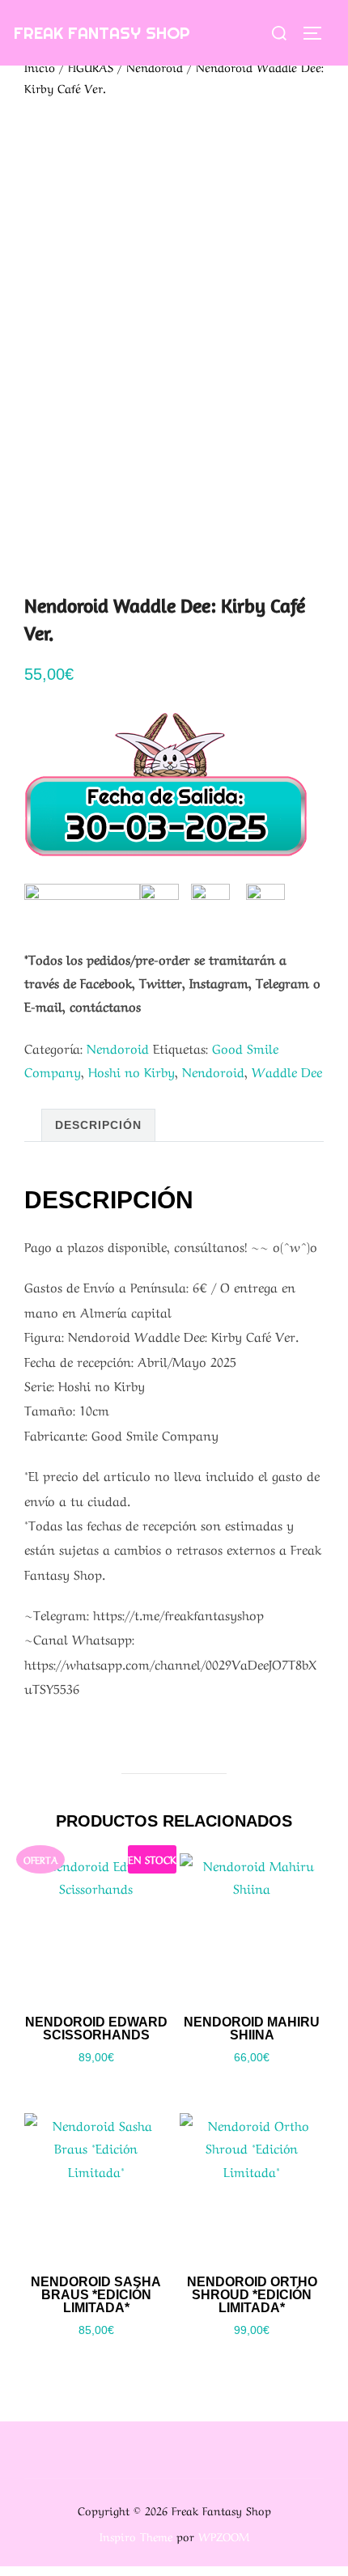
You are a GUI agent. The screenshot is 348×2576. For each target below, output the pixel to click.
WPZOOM (224, 2536)
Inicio (40, 66)
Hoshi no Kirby (132, 1071)
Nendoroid (155, 66)
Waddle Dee (287, 1071)
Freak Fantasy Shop (102, 33)
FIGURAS (91, 66)
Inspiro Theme (136, 2536)
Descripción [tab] (98, 1125)
